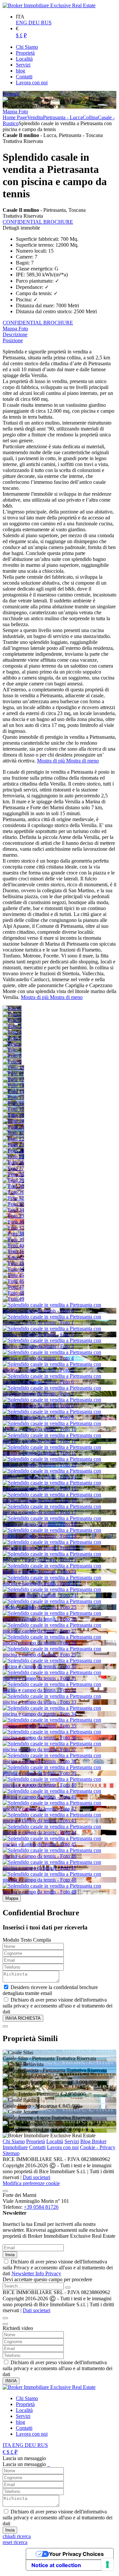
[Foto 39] (13, 1240)
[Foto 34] (13, 1210)
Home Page (15, 117)
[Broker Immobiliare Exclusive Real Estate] (49, 5)
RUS (46, 23)
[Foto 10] (13, 1068)
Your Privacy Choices (76, 2554)
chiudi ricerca (17, 2536)
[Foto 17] (13, 1109)
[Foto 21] (13, 1133)
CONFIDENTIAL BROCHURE (38, 222)
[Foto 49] (13, 1299)
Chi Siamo (14, 2141)
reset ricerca (15, 2542)
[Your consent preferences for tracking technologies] (107, 2564)
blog (20, 2422)
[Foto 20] (13, 1127)
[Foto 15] (13, 1097)
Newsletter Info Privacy (36, 2273)
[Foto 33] (13, 1204)
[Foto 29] (13, 1180)
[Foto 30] (13, 1186)
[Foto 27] (13, 1168)
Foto (23, 111)
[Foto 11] (13, 1074)
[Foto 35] (13, 1216)
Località (55, 2141)
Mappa (11, 111)
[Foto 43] (13, 1263)
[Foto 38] (13, 1234)
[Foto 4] (12, 1032)
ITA (7, 2445)
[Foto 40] (13, 1246)
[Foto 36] (13, 1222)
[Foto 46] (13, 1281)
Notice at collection (56, 2565)
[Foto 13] (13, 1085)
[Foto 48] (13, 1293)
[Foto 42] (13, 1257)
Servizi (72, 2141)
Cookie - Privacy (98, 2147)
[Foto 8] (12, 1056)
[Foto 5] (12, 1038)
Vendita (35, 117)
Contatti (37, 2147)
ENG (22, 23)
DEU (35, 23)
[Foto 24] (13, 1151)
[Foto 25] (13, 1157)
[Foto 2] (12, 1020)
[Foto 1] (12, 1014)
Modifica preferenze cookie (31, 2183)
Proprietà (36, 2141)
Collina (90, 117)
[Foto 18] (13, 1115)
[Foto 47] (13, 1287)
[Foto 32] (13, 1198)
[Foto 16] (13, 1103)
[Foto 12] (13, 1080)
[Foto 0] (12, 1008)
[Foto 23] (13, 1145)
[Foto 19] (13, 1121)
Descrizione (15, 334)
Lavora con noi (63, 2147)
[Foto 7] (12, 1050)
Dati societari (37, 2177)
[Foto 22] (13, 1139)
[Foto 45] (13, 1275)
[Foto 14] (13, 1091)
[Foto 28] (13, 1174)
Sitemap (11, 2153)
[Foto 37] (13, 1228)
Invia (10, 2255)
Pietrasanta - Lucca (63, 117)
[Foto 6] (12, 1044)
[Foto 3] (12, 1026)
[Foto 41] (13, 1251)
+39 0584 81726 (41, 2207)
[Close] (5, 2026)
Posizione (13, 340)
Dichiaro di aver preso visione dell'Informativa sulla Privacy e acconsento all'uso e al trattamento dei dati (58, 2268)
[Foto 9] (12, 1062)
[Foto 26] (13, 1163)
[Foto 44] (13, 1269)
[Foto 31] (13, 1192)
